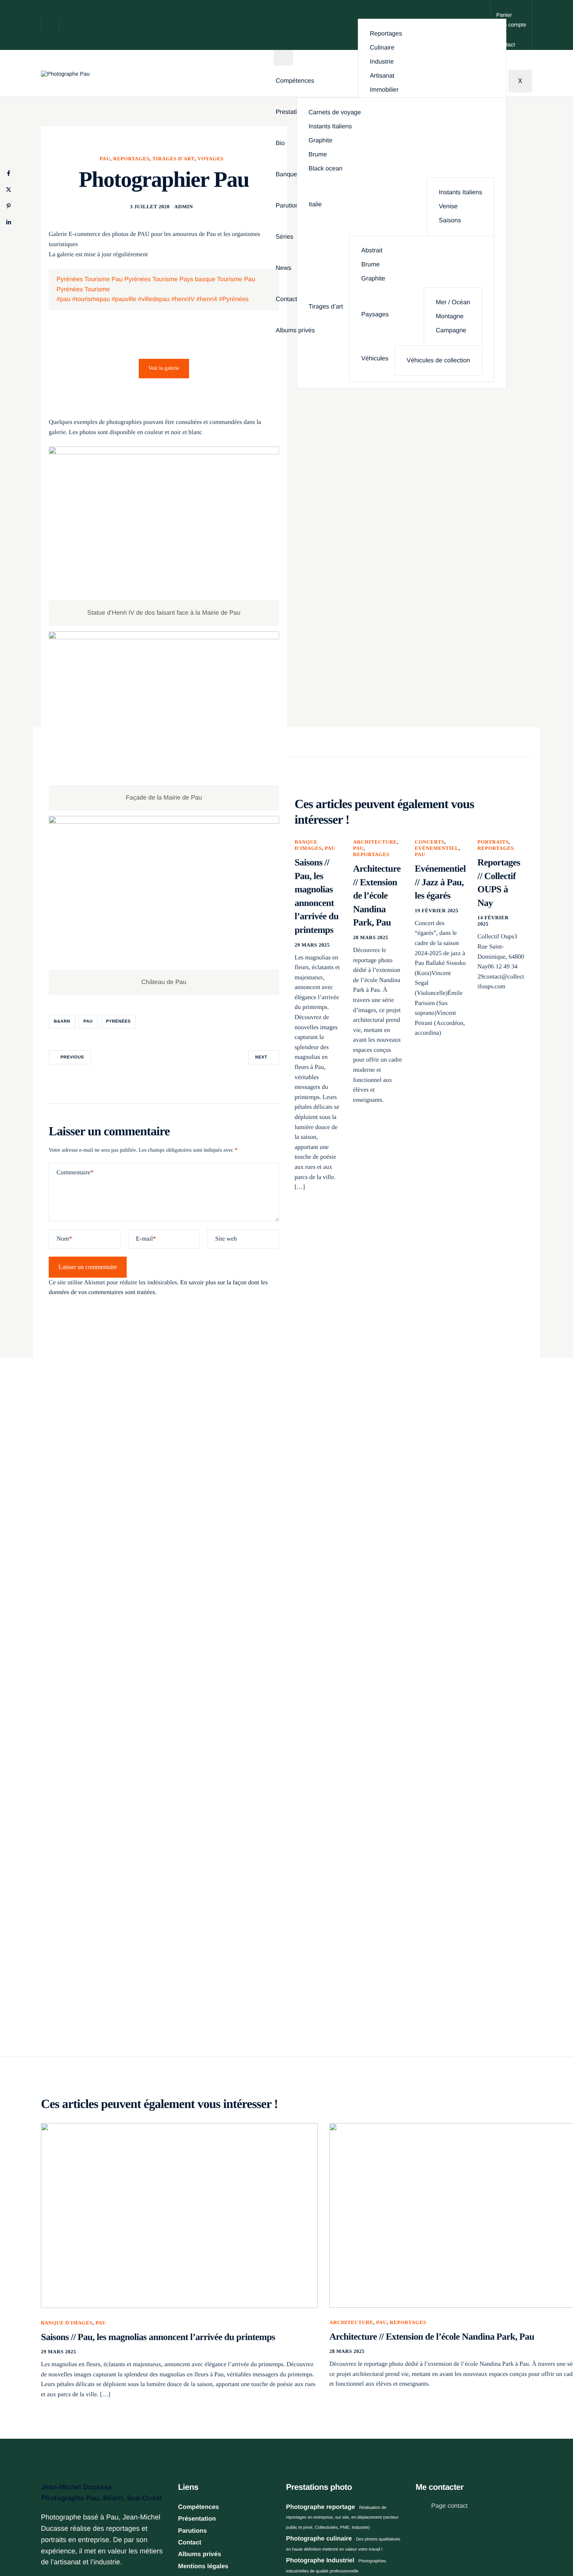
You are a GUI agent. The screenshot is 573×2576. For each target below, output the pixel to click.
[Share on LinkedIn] (9, 222)
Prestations (291, 112)
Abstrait (372, 251)
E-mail (146, 1239)
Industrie (382, 62)
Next (261, 1057)
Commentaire (75, 1173)
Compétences (295, 81)
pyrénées (118, 1021)
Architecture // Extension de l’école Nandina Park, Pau (377, 896)
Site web (226, 1239)
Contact (286, 300)
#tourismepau (91, 299)
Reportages (386, 34)
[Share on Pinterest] (9, 206)
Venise (448, 207)
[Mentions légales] (226, 2536)
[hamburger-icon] (283, 58)
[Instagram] (427, 2538)
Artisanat (382, 76)
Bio (280, 144)
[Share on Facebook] (9, 173)
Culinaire (382, 48)
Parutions (289, 206)
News (283, 268)
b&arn (62, 1021)
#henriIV (183, 299)
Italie (315, 205)
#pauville (124, 299)
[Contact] (511, 25)
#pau (64, 299)
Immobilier (384, 90)
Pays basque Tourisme (211, 279)
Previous (72, 1057)
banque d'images (308, 845)
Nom (64, 1239)
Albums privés (295, 331)
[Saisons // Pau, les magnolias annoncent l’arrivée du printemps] (179, 2215)
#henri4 (207, 299)
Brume (318, 155)
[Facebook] (418, 2538)
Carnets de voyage (335, 113)
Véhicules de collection (438, 361)
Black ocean (326, 169)
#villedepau (154, 299)
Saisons (450, 221)
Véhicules (375, 359)
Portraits (493, 842)
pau (88, 1021)
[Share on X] (9, 190)
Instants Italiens (330, 127)
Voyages (210, 159)
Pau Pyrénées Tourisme (145, 279)
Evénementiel (437, 848)
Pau (105, 159)
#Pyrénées (234, 299)
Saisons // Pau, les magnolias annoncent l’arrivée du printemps (158, 2337)
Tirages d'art (174, 159)
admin (184, 207)
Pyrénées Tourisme (83, 279)
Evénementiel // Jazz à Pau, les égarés (440, 882)
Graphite (321, 141)
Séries (284, 237)
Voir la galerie (164, 368)
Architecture (375, 842)
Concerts (430, 842)
